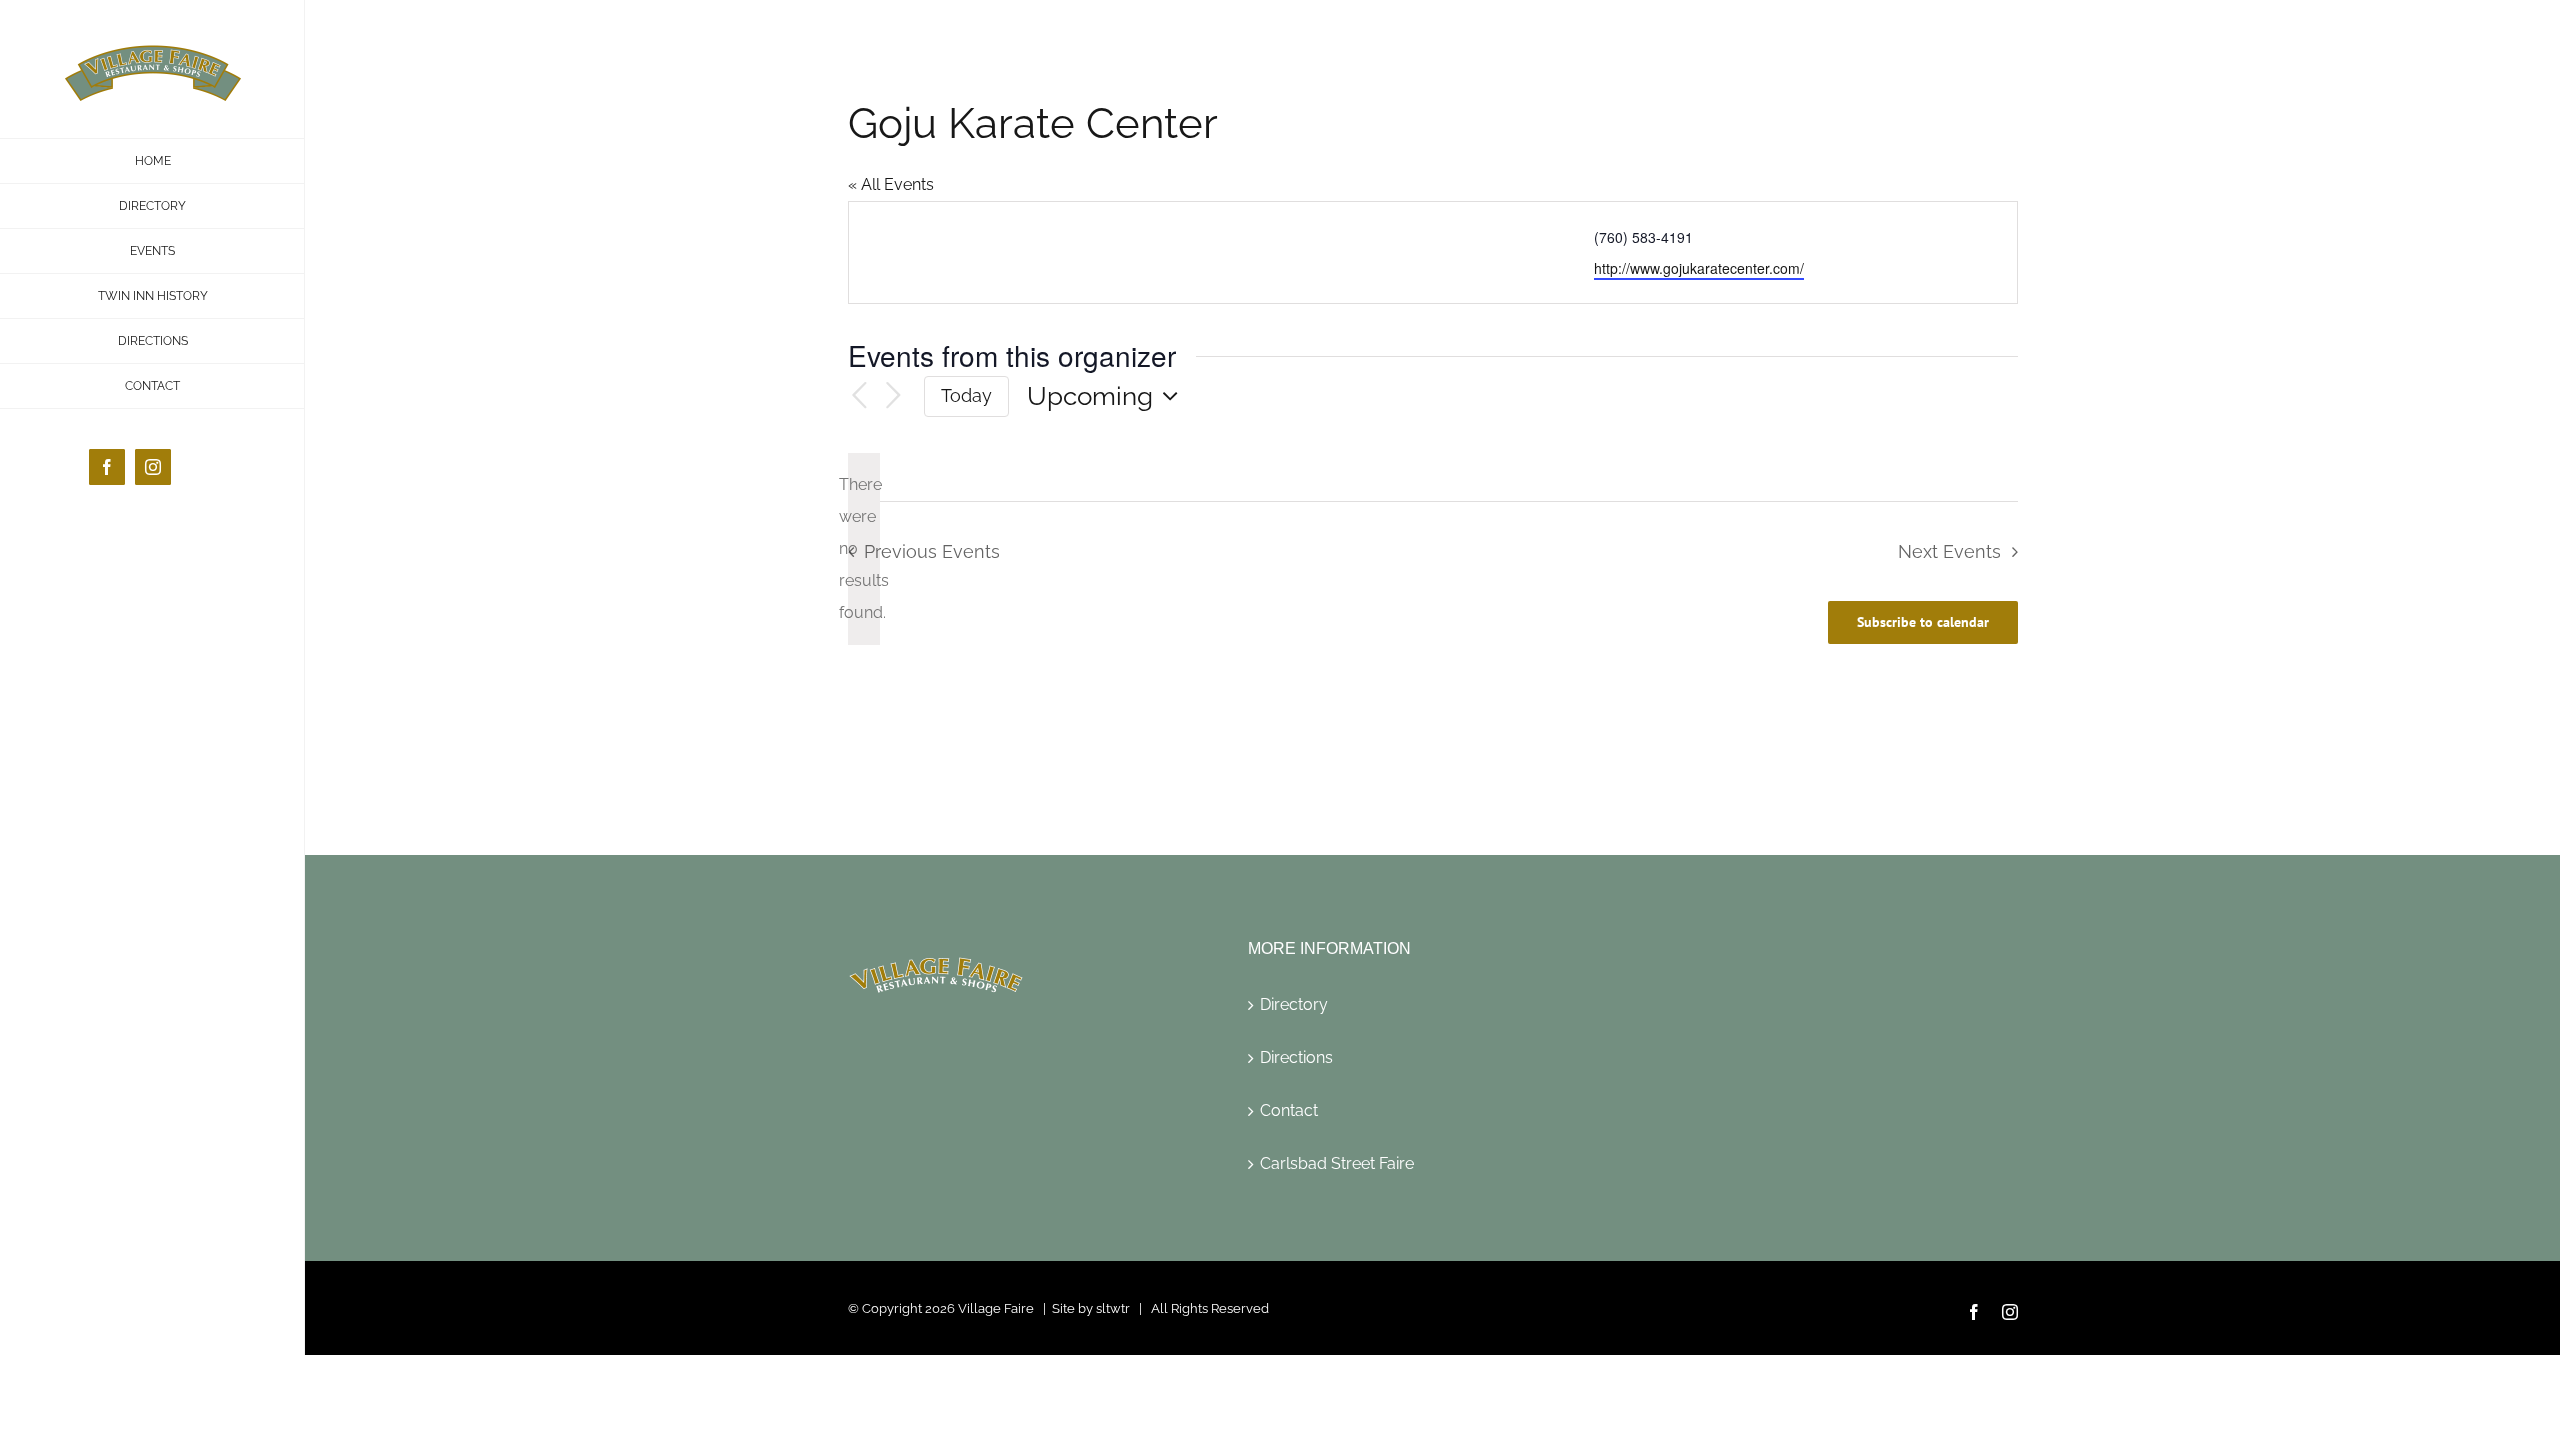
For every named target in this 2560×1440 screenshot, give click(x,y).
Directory (1294, 1004)
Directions (1296, 1057)
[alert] (864, 549)
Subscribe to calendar (1923, 622)
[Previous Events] (860, 396)
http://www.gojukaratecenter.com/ (1699, 268)
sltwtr (1113, 1308)
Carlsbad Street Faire (1337, 1163)
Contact (1289, 1110)
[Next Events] (894, 396)
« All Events (891, 184)
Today (966, 395)
